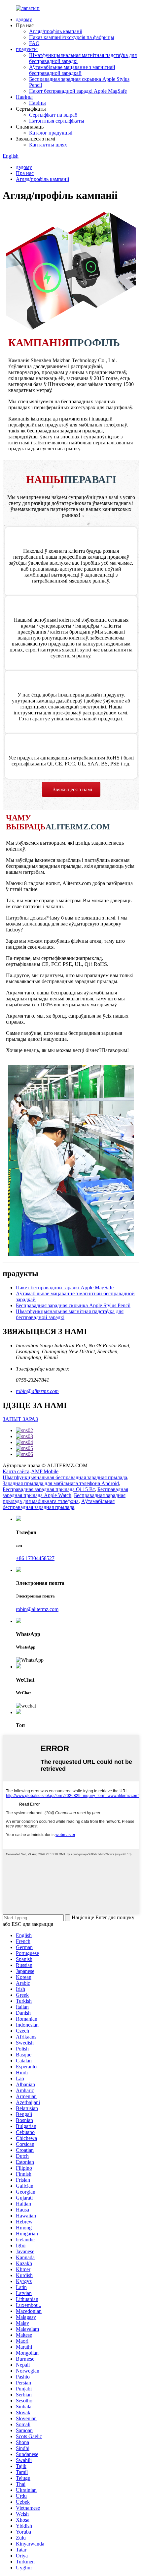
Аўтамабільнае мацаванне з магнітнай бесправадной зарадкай (72, 70)
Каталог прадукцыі (51, 133)
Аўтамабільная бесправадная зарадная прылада (59, 1504)
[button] (71, 789)
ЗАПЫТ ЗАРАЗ (20, 1419)
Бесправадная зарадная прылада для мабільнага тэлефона (64, 1498)
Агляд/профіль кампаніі (56, 31)
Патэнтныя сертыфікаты (57, 121)
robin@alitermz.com (37, 1391)
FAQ (34, 43)
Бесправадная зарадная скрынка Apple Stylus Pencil (73, 1305)
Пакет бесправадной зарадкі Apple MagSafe (78, 91)
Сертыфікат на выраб (53, 115)
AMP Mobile (45, 1471)
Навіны (24, 97)
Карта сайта (16, 1471)
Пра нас (25, 173)
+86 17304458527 (35, 1558)
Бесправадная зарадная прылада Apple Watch (65, 1492)
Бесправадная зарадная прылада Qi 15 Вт (49, 1489)
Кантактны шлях (48, 145)
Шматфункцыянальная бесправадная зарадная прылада (65, 1477)
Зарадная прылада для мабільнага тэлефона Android (61, 1483)
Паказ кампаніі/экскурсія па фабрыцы (72, 37)
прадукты (27, 49)
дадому (24, 19)
